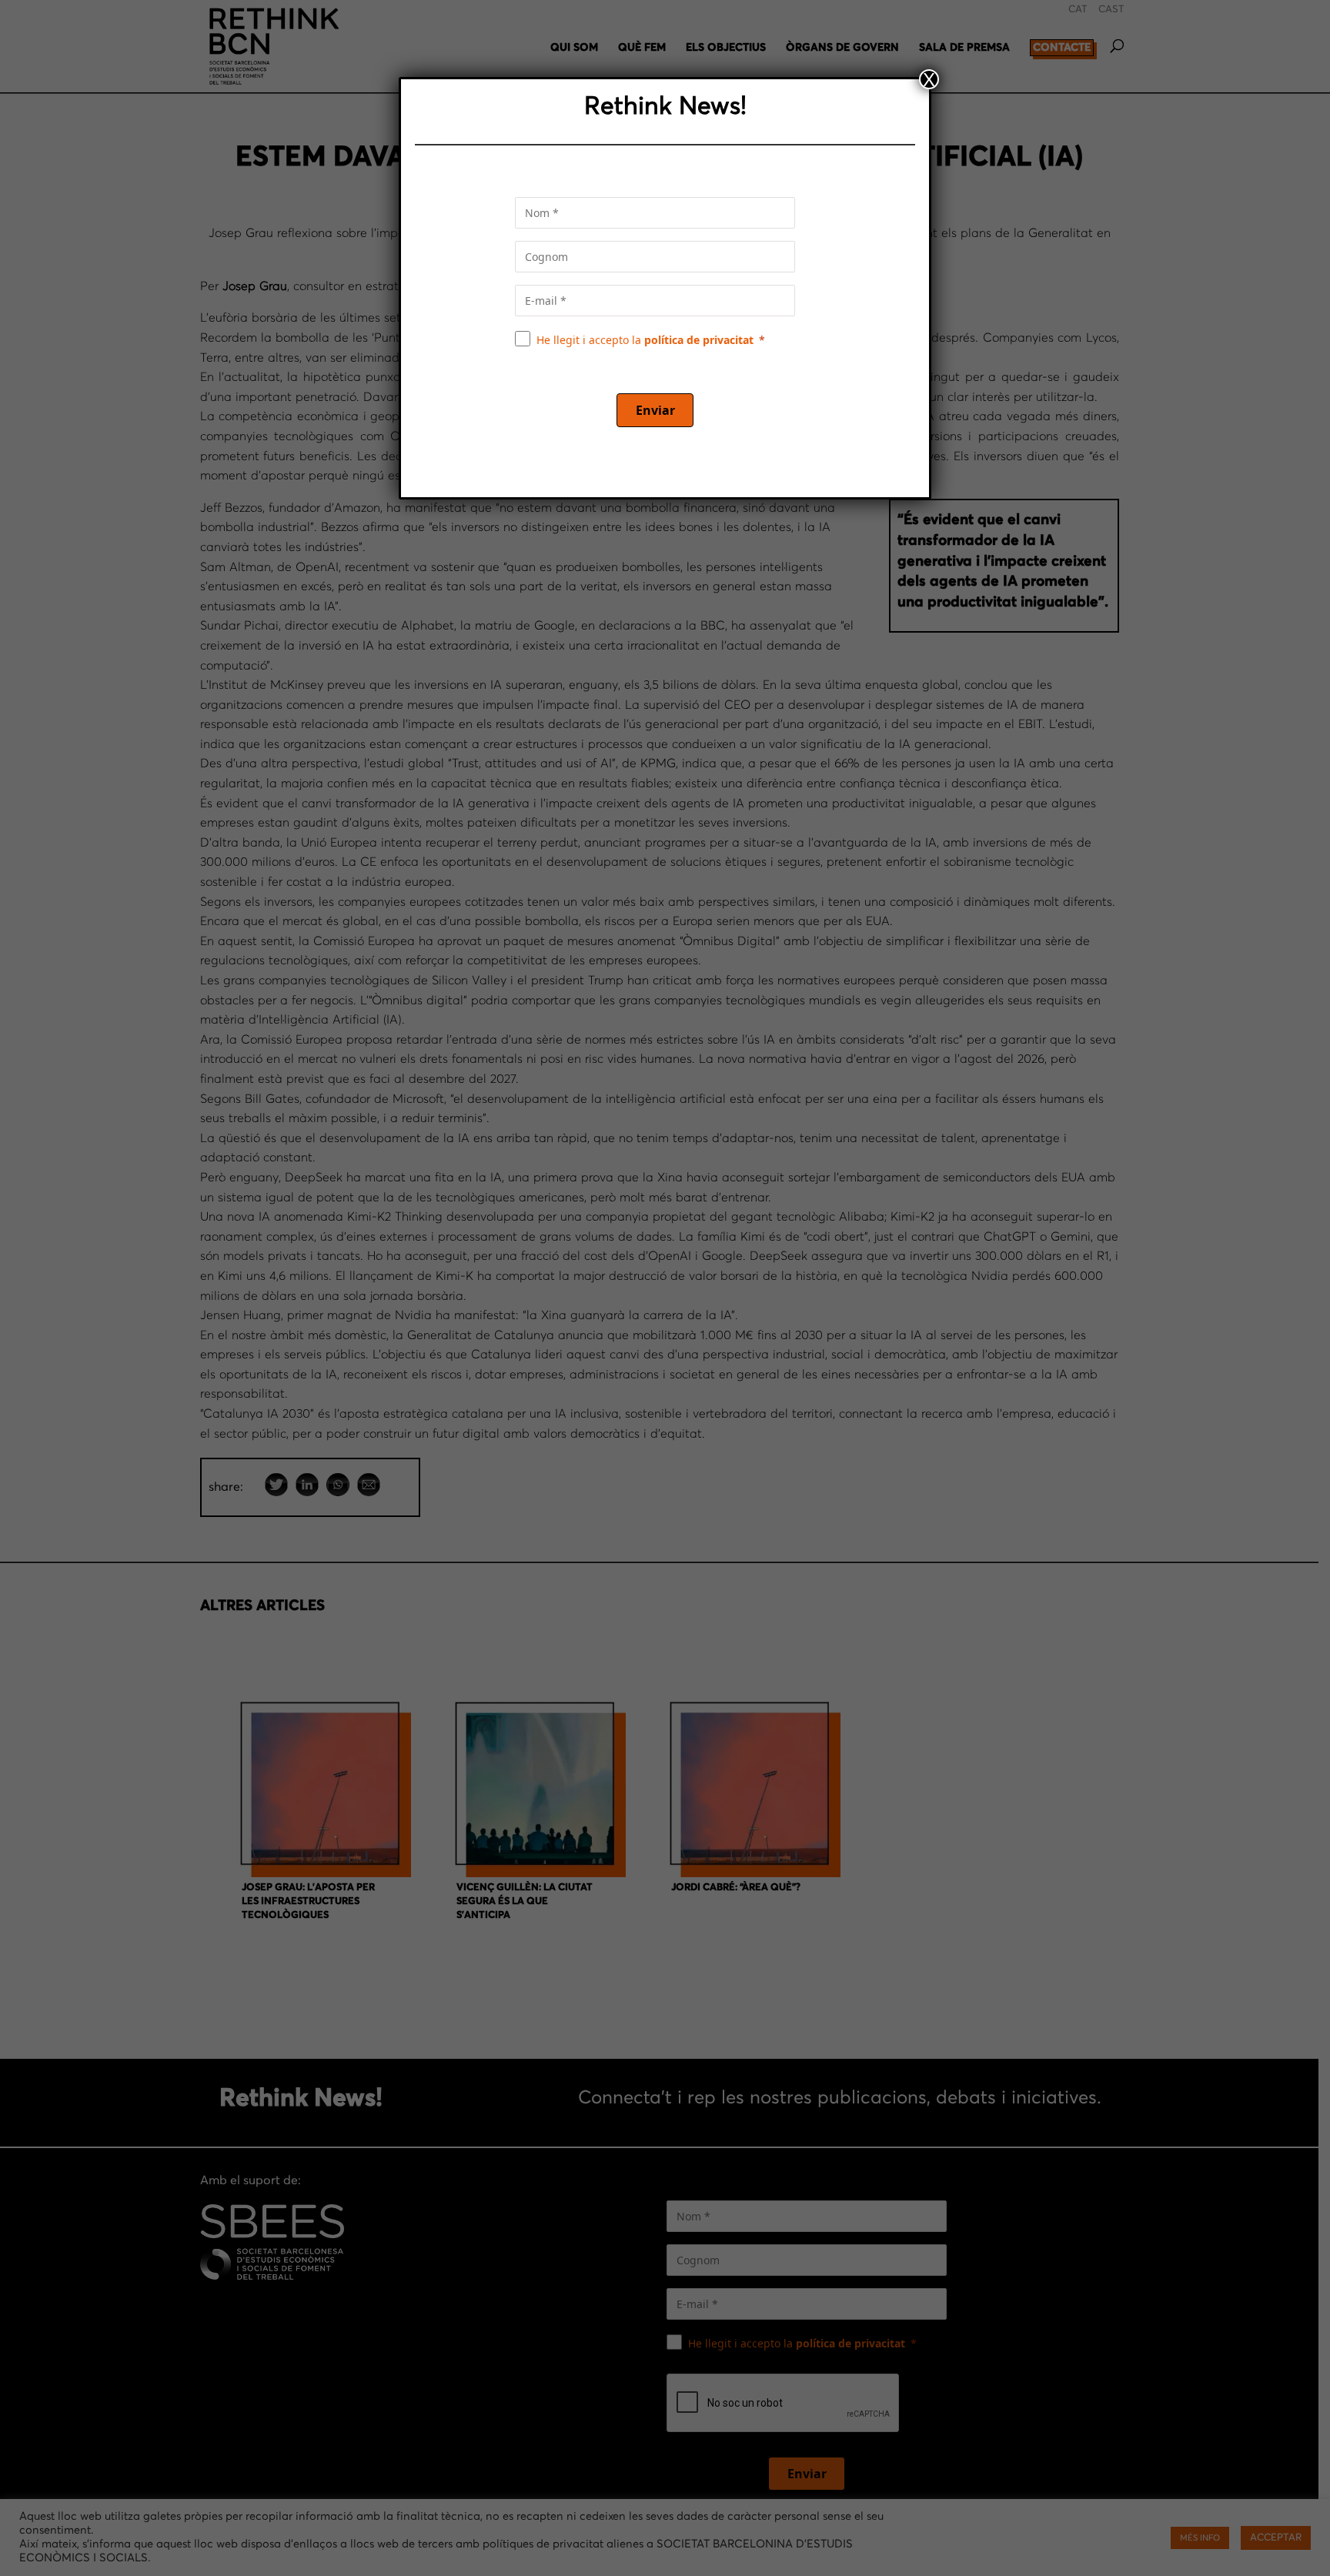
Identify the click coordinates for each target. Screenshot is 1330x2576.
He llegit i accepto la (645, 340)
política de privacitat (699, 340)
